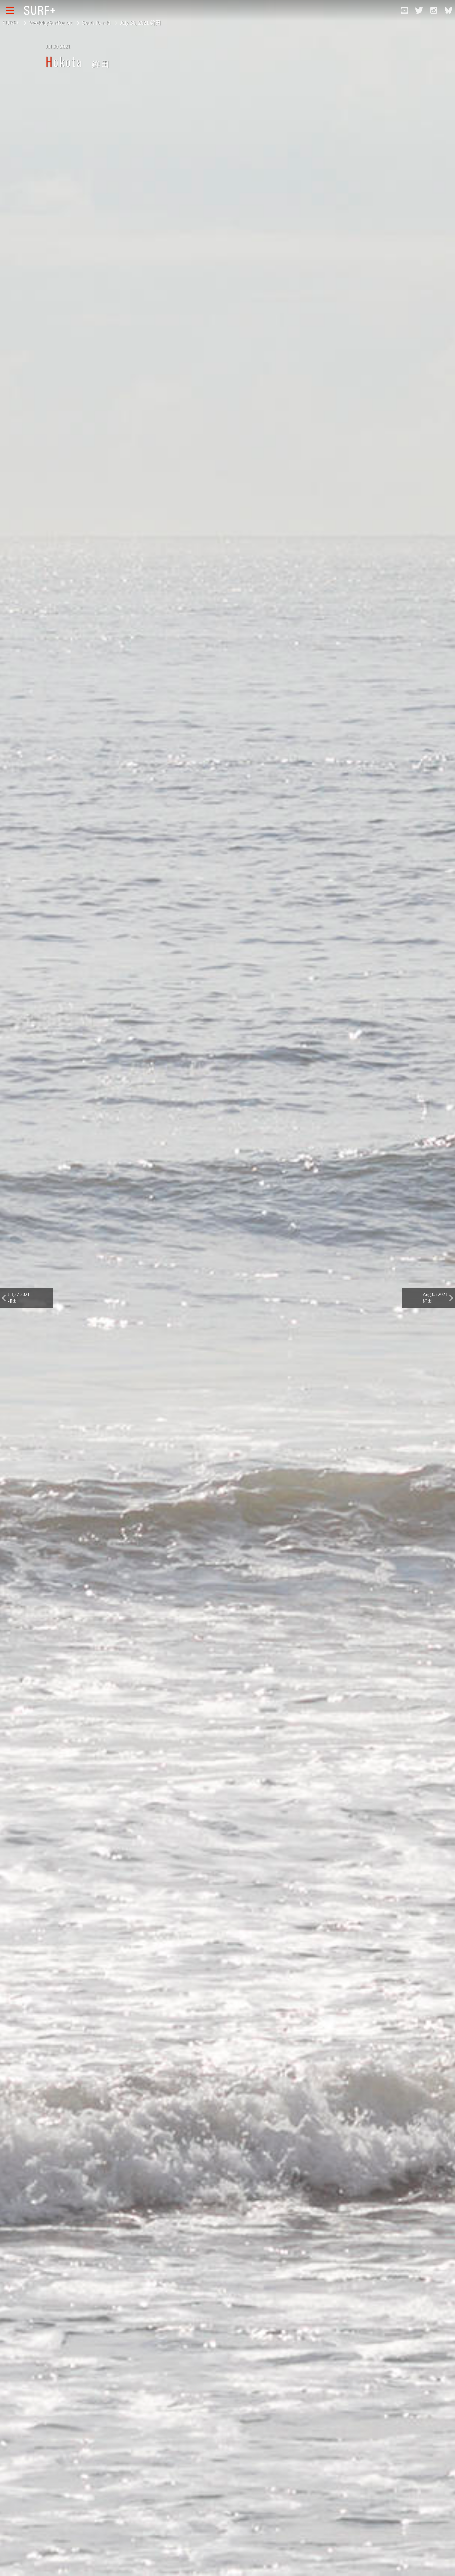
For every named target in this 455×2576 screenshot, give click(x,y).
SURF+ (11, 23)
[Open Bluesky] (448, 10)
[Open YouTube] (404, 10)
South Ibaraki (96, 23)
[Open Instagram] (434, 10)
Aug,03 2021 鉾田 (435, 1298)
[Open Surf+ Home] (41, 10)
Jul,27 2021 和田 (19, 1298)
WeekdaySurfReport (50, 23)
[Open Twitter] (419, 10)
